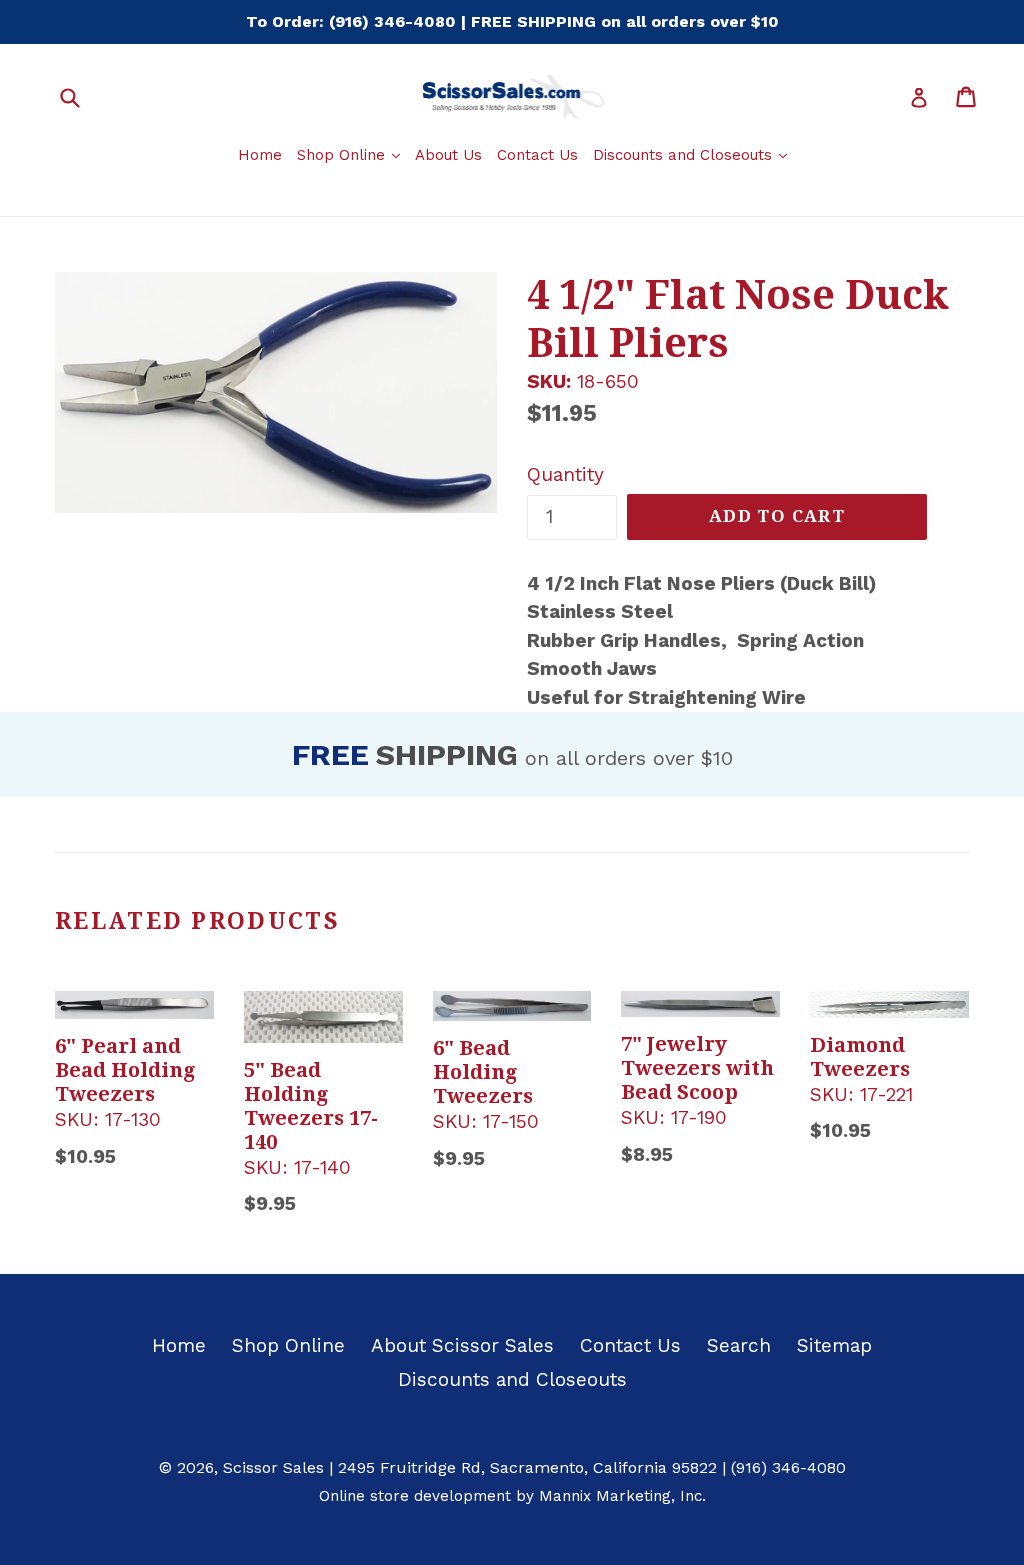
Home (260, 155)
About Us (448, 155)
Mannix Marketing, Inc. (622, 1496)
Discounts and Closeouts (692, 154)
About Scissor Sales (462, 1345)
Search (739, 1345)
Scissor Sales (273, 1467)
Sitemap (834, 1345)
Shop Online (351, 154)
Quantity (565, 474)
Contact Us (537, 155)
